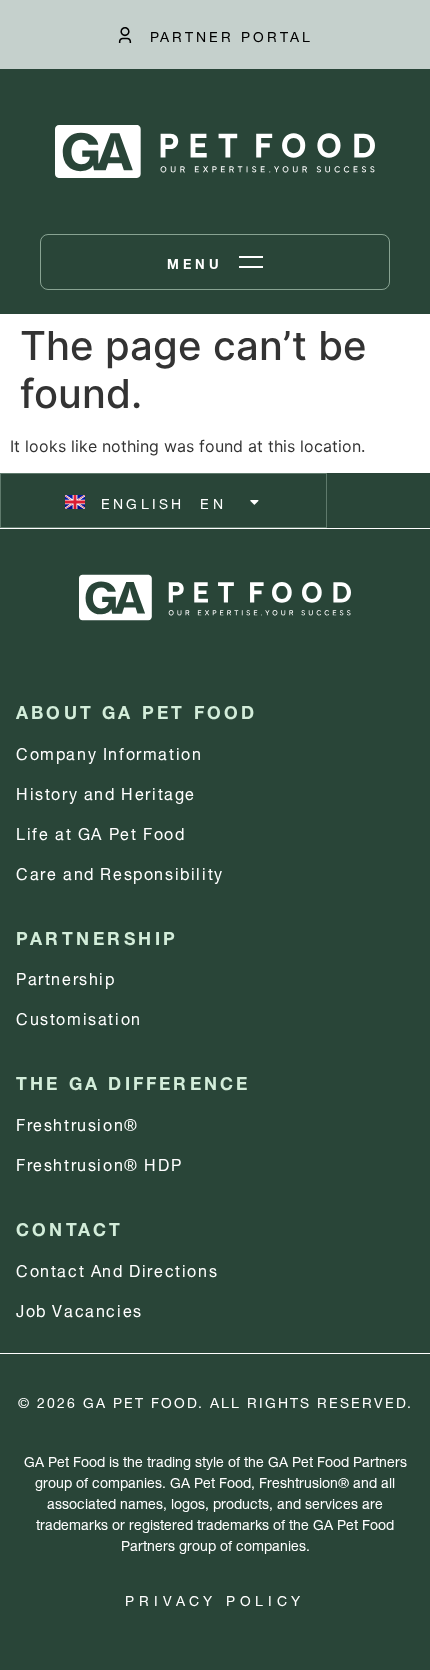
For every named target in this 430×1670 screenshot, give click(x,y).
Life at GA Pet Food (100, 831)
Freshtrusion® (77, 1122)
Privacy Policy (214, 1598)
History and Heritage (106, 791)
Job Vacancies (79, 1308)
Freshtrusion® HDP (99, 1162)
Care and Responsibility (120, 871)
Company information (109, 751)
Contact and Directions (117, 1268)
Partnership (66, 976)
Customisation (79, 1016)
